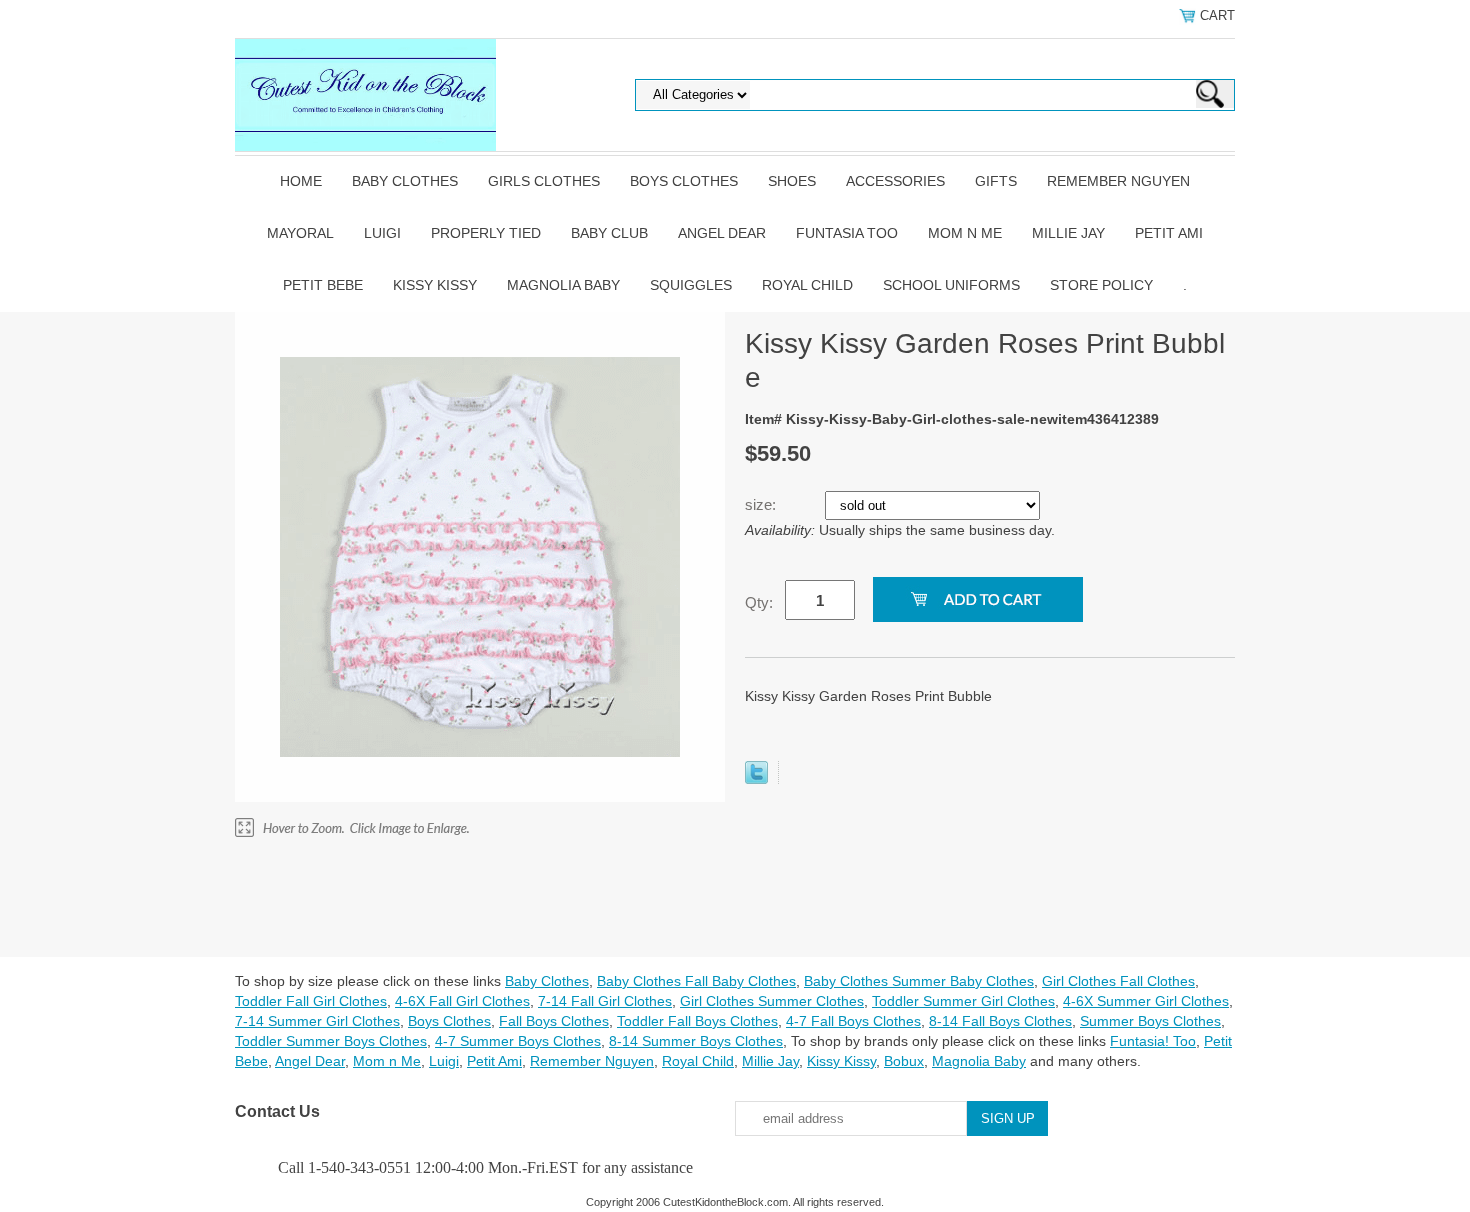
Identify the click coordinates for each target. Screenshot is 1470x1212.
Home (301, 181)
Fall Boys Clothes (554, 1021)
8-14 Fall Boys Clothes (1000, 1021)
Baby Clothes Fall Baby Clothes (696, 981)
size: (762, 504)
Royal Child (807, 285)
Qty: (759, 602)
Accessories (895, 181)
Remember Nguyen (1118, 181)
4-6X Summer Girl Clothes (1146, 1001)
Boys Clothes (684, 181)
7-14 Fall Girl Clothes (605, 1001)
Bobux (904, 1061)
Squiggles (691, 285)
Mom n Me (965, 233)
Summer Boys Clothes (1150, 1021)
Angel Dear (722, 233)
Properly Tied (486, 233)
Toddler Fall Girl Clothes (311, 1001)
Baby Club (609, 233)
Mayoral (300, 233)
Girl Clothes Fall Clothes (1118, 981)
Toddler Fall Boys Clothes (697, 1021)
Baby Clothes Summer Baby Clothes (919, 981)
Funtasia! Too (1153, 1041)
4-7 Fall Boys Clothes (853, 1021)
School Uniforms (951, 285)
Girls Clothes (544, 181)
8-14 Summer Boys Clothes (696, 1041)
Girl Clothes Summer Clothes (772, 1001)
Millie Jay (1068, 233)
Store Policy (1101, 285)
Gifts (996, 181)
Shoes (792, 181)
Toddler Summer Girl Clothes (963, 1001)
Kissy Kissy (435, 285)
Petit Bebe (323, 285)
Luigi (382, 233)
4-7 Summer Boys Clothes (518, 1041)
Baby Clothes (405, 181)
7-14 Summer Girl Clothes (317, 1021)
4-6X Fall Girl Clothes (462, 1001)
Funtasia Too (847, 233)
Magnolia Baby (563, 285)
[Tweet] (756, 779)
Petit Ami (1169, 233)
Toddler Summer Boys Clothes (331, 1041)
